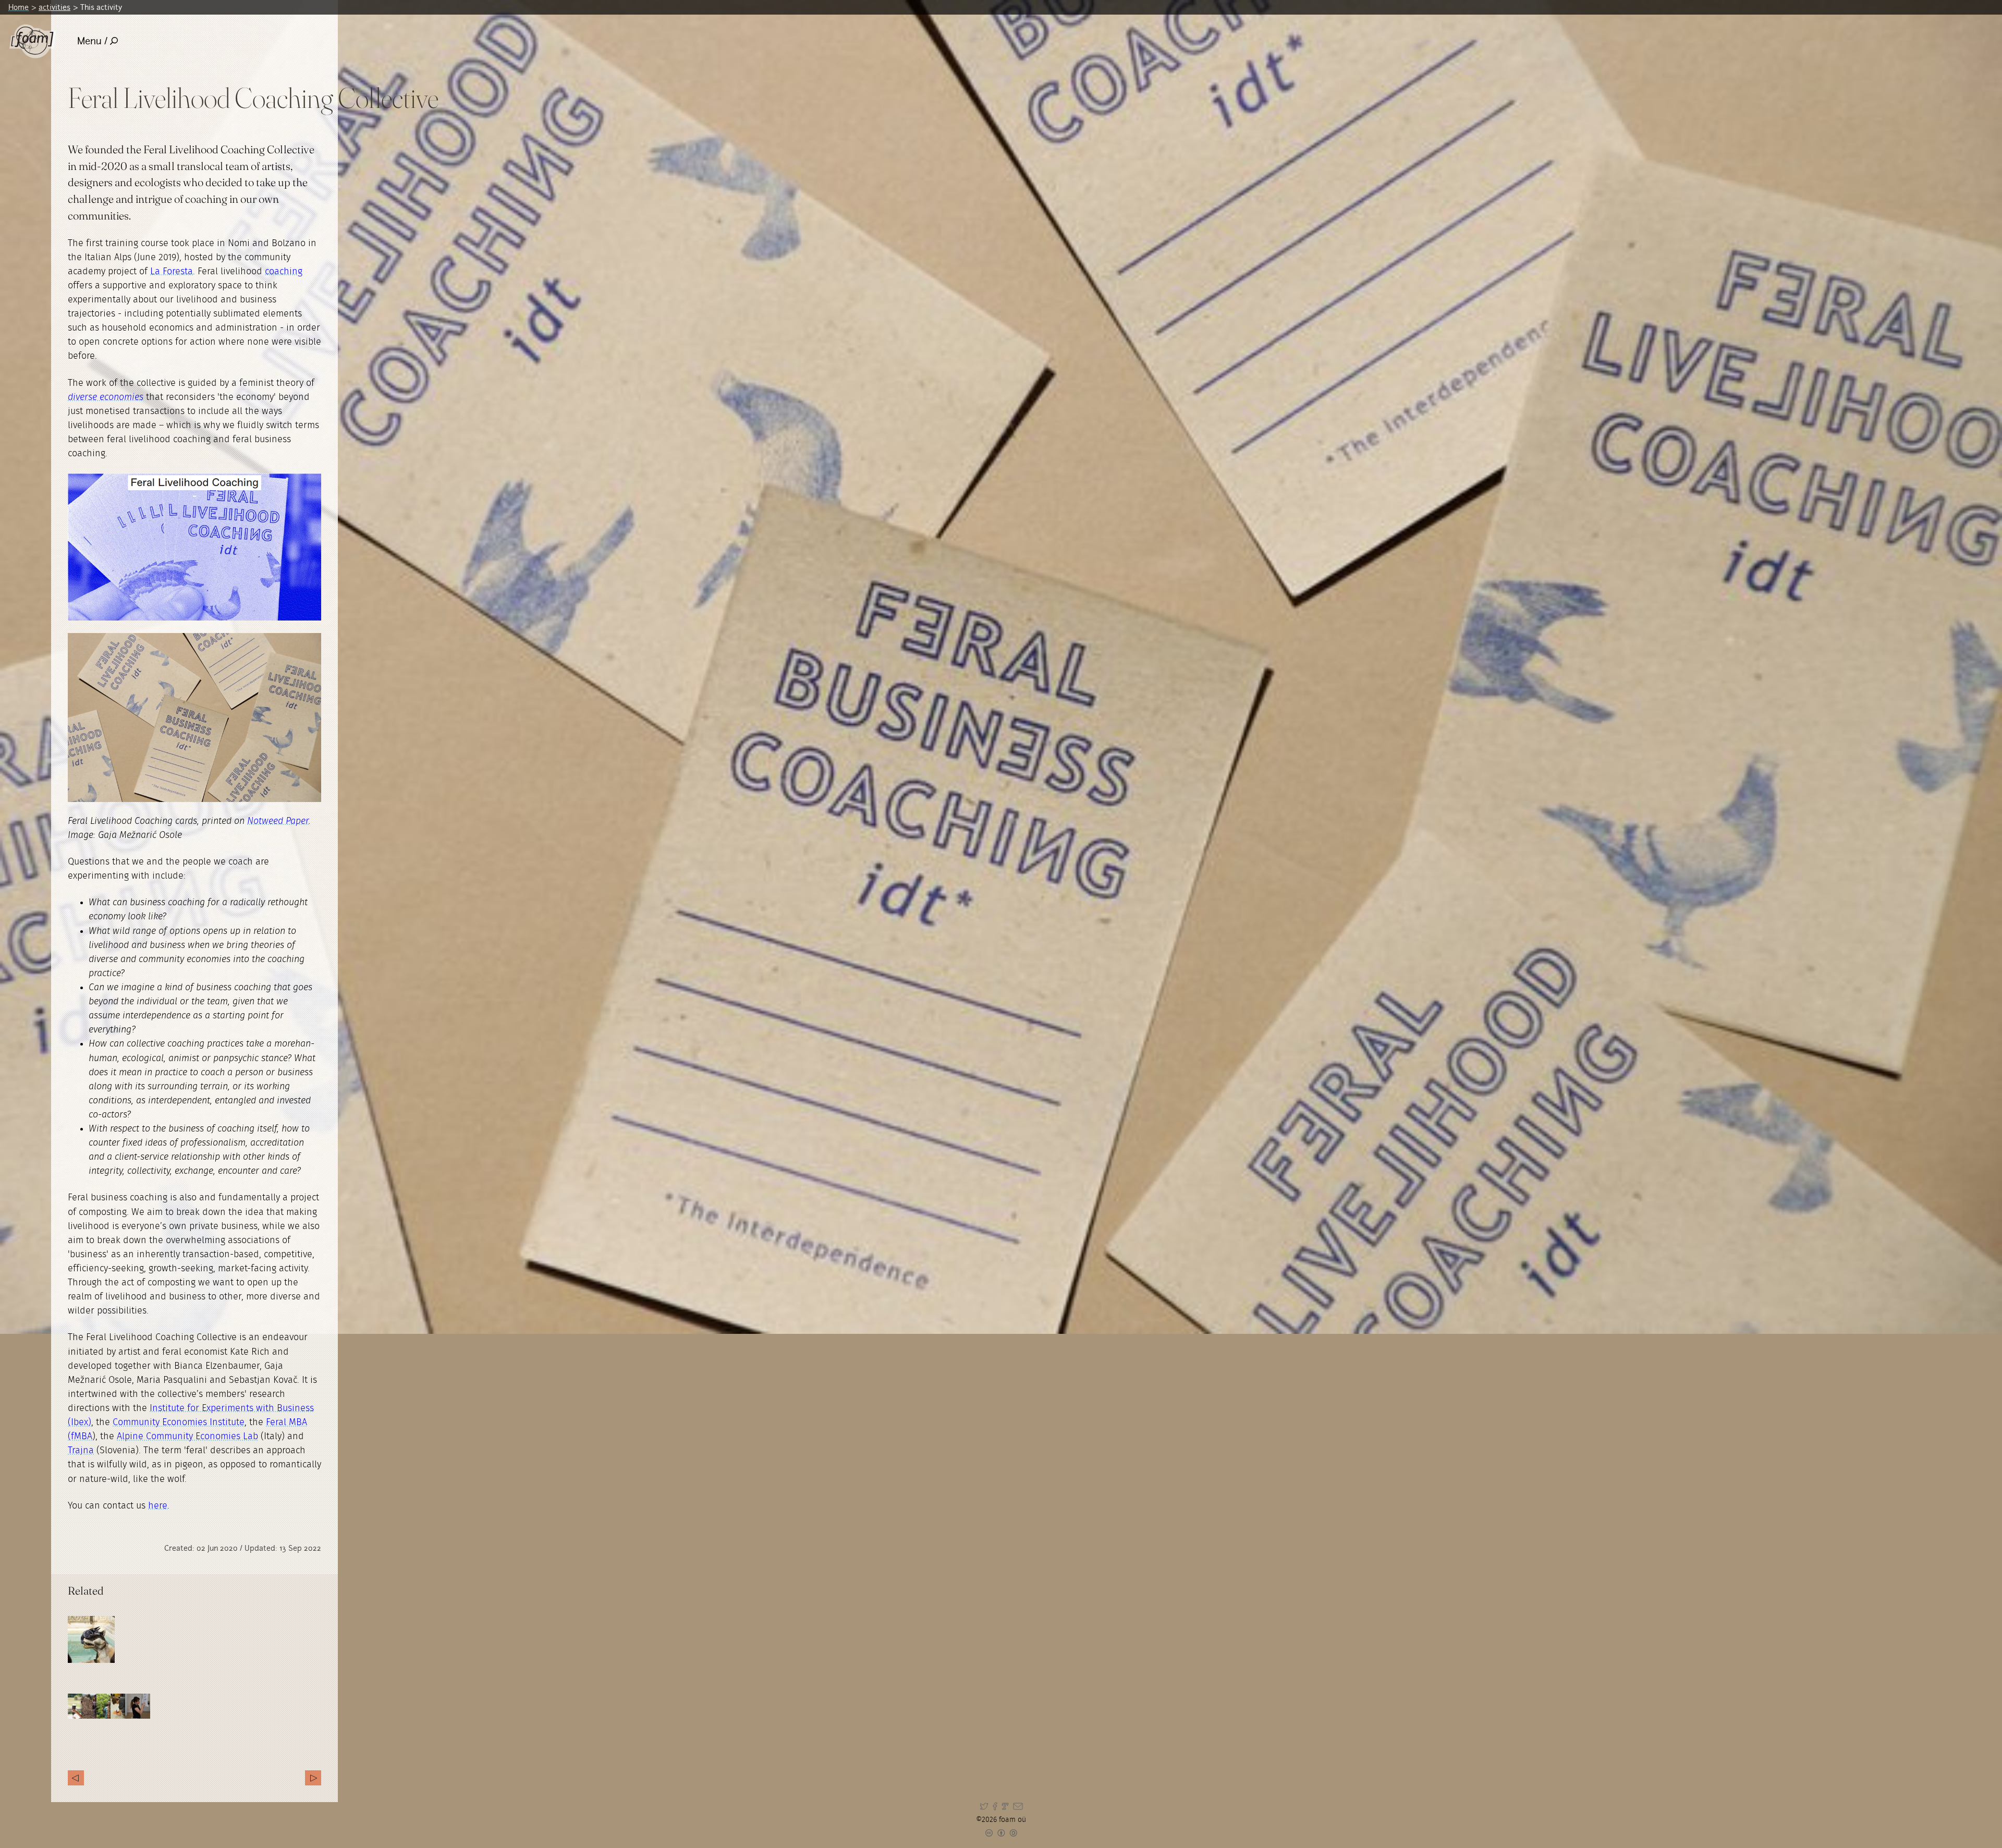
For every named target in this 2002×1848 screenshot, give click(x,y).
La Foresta (172, 272)
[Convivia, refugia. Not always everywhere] (313, 1778)
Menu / (92, 41)
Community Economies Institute (179, 1423)
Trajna (81, 1451)
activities (54, 7)
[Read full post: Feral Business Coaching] (91, 1639)
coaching (284, 272)
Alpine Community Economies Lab (187, 1437)
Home (19, 7)
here (158, 1506)
